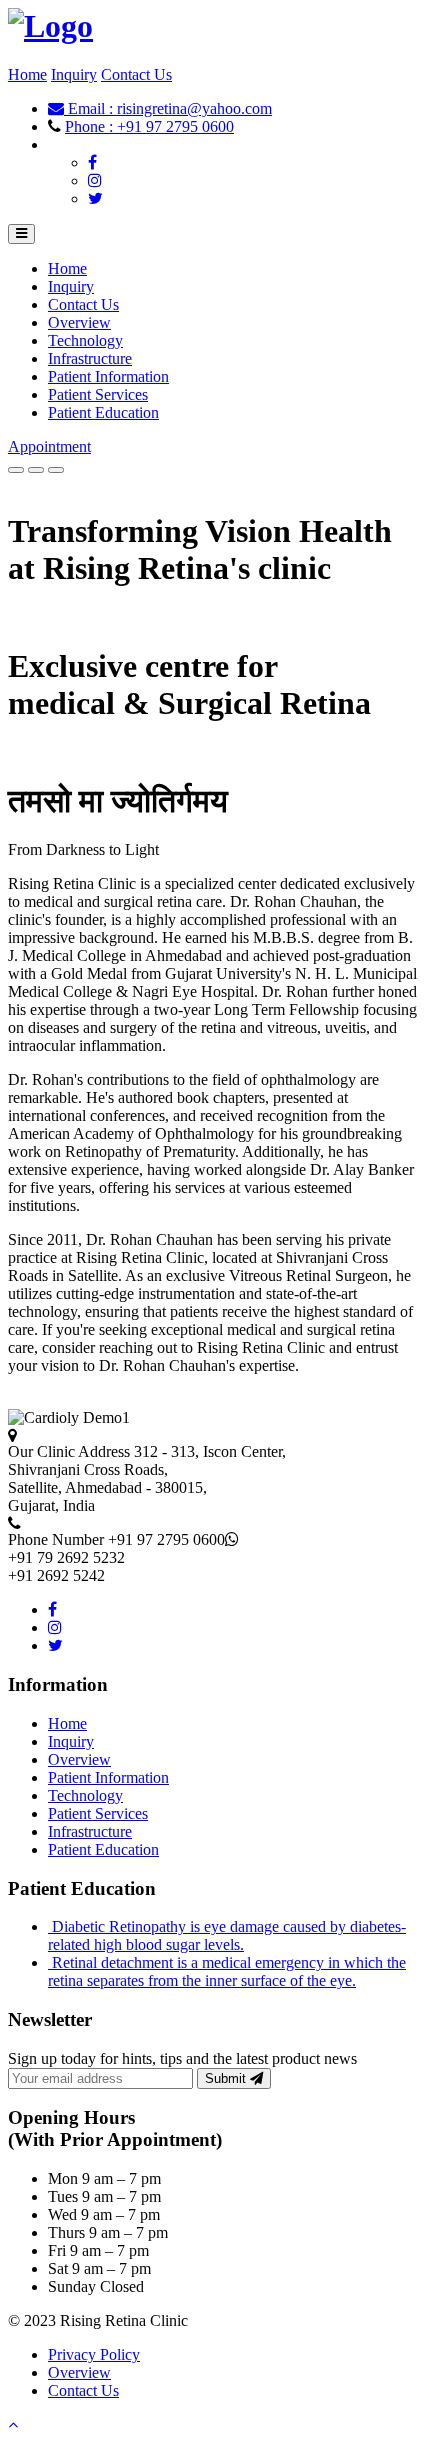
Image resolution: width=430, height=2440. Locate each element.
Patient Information (108, 376)
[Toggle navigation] (21, 233)
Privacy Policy (94, 2354)
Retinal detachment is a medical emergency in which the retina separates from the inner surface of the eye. (227, 1971)
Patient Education (103, 412)
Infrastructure (90, 358)
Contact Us (136, 74)
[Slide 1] (16, 470)
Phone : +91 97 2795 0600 (149, 126)
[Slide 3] (56, 470)
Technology (85, 340)
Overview (79, 322)
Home (27, 74)
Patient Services (98, 394)
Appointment (49, 446)
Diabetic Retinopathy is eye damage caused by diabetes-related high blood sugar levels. (227, 1935)
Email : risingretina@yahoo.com (168, 108)
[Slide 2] (36, 470)
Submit (227, 2078)
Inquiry (74, 74)
